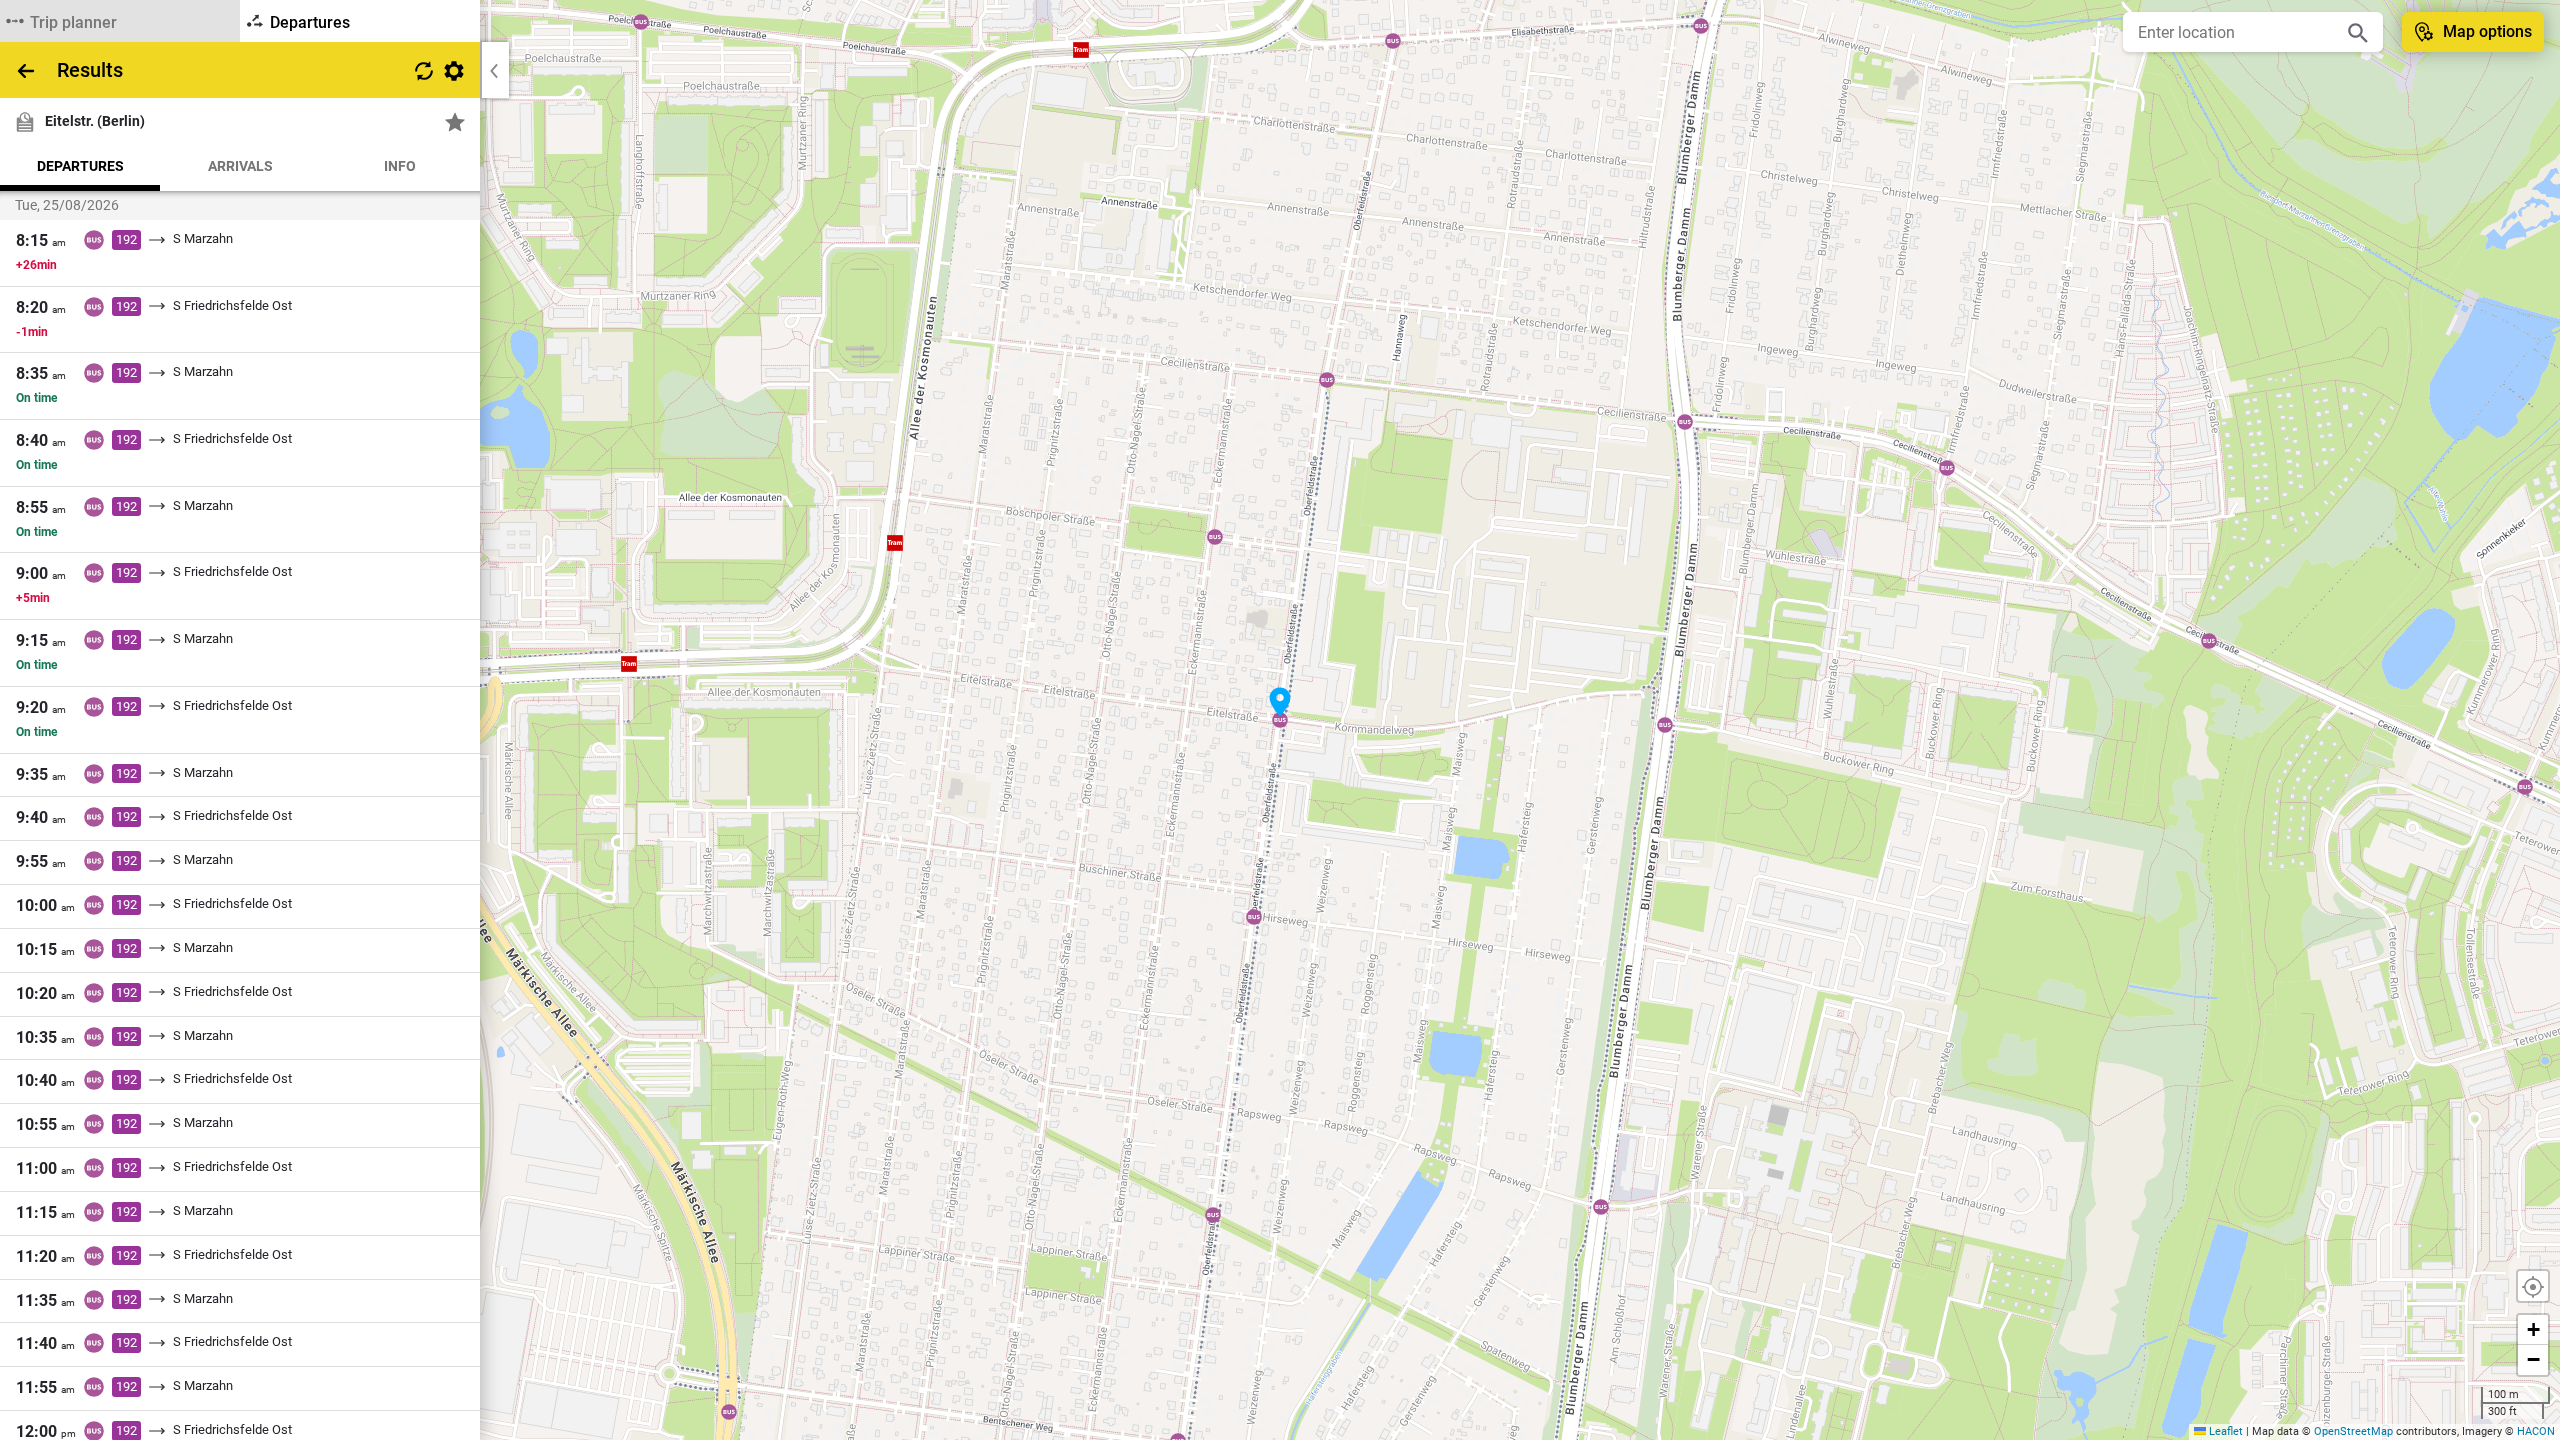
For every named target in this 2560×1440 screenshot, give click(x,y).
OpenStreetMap (2353, 1431)
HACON (2536, 1431)
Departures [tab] (80, 166)
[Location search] (2358, 32)
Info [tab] (400, 166)
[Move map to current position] (2533, 1286)
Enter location (2186, 32)
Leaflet (2224, 1431)
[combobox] (2238, 32)
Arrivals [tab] (240, 166)
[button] (1280, 702)
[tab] (120, 21)
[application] (1280, 720)
